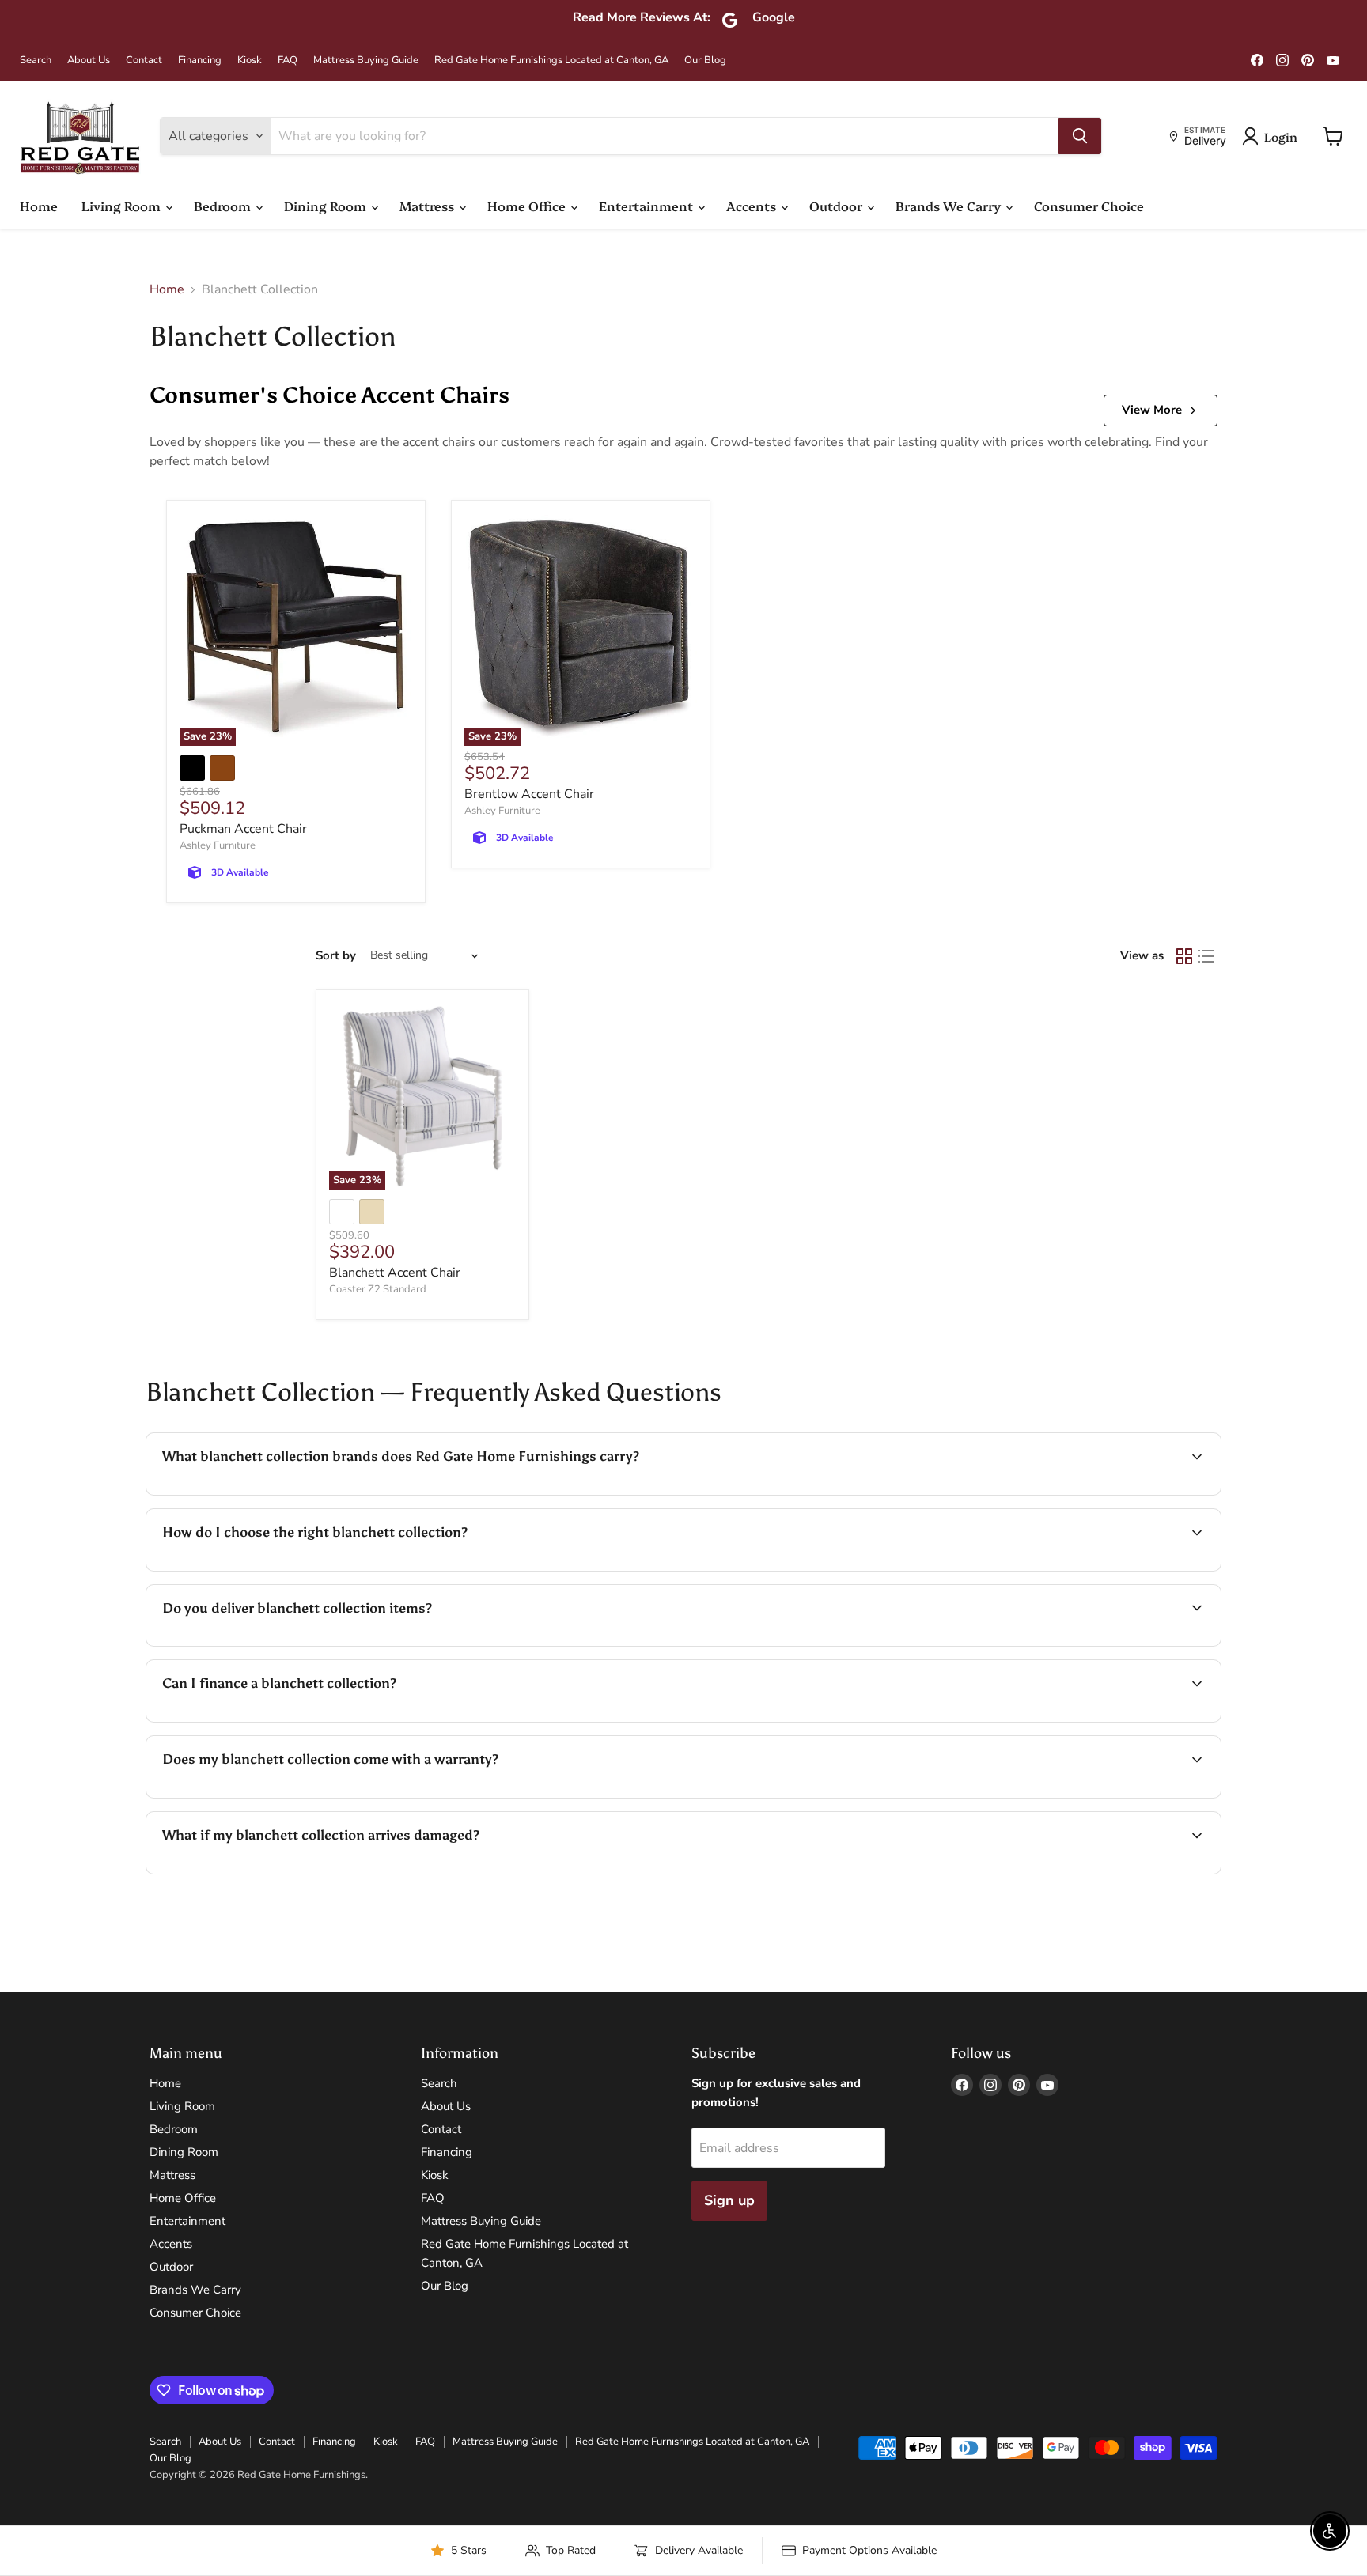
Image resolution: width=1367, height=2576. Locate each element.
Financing (200, 61)
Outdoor (837, 206)
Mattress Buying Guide (366, 61)
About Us (89, 61)
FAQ (288, 61)
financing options (291, 1720)
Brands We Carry (950, 206)
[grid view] (1184, 956)
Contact (144, 61)
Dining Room (327, 206)
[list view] (1206, 956)
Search (36, 61)
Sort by (336, 956)
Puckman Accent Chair (243, 829)
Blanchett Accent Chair (395, 1273)
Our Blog (705, 61)
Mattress (428, 206)
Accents (753, 206)
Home (39, 206)
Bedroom (224, 206)
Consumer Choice (1089, 206)
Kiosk (250, 61)
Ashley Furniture (218, 845)
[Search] (1080, 136)
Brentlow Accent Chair (529, 794)
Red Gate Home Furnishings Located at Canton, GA (551, 61)
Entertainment (648, 206)
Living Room (123, 206)
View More (1152, 410)
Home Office (528, 206)
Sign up (729, 2200)
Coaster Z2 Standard (378, 1289)
